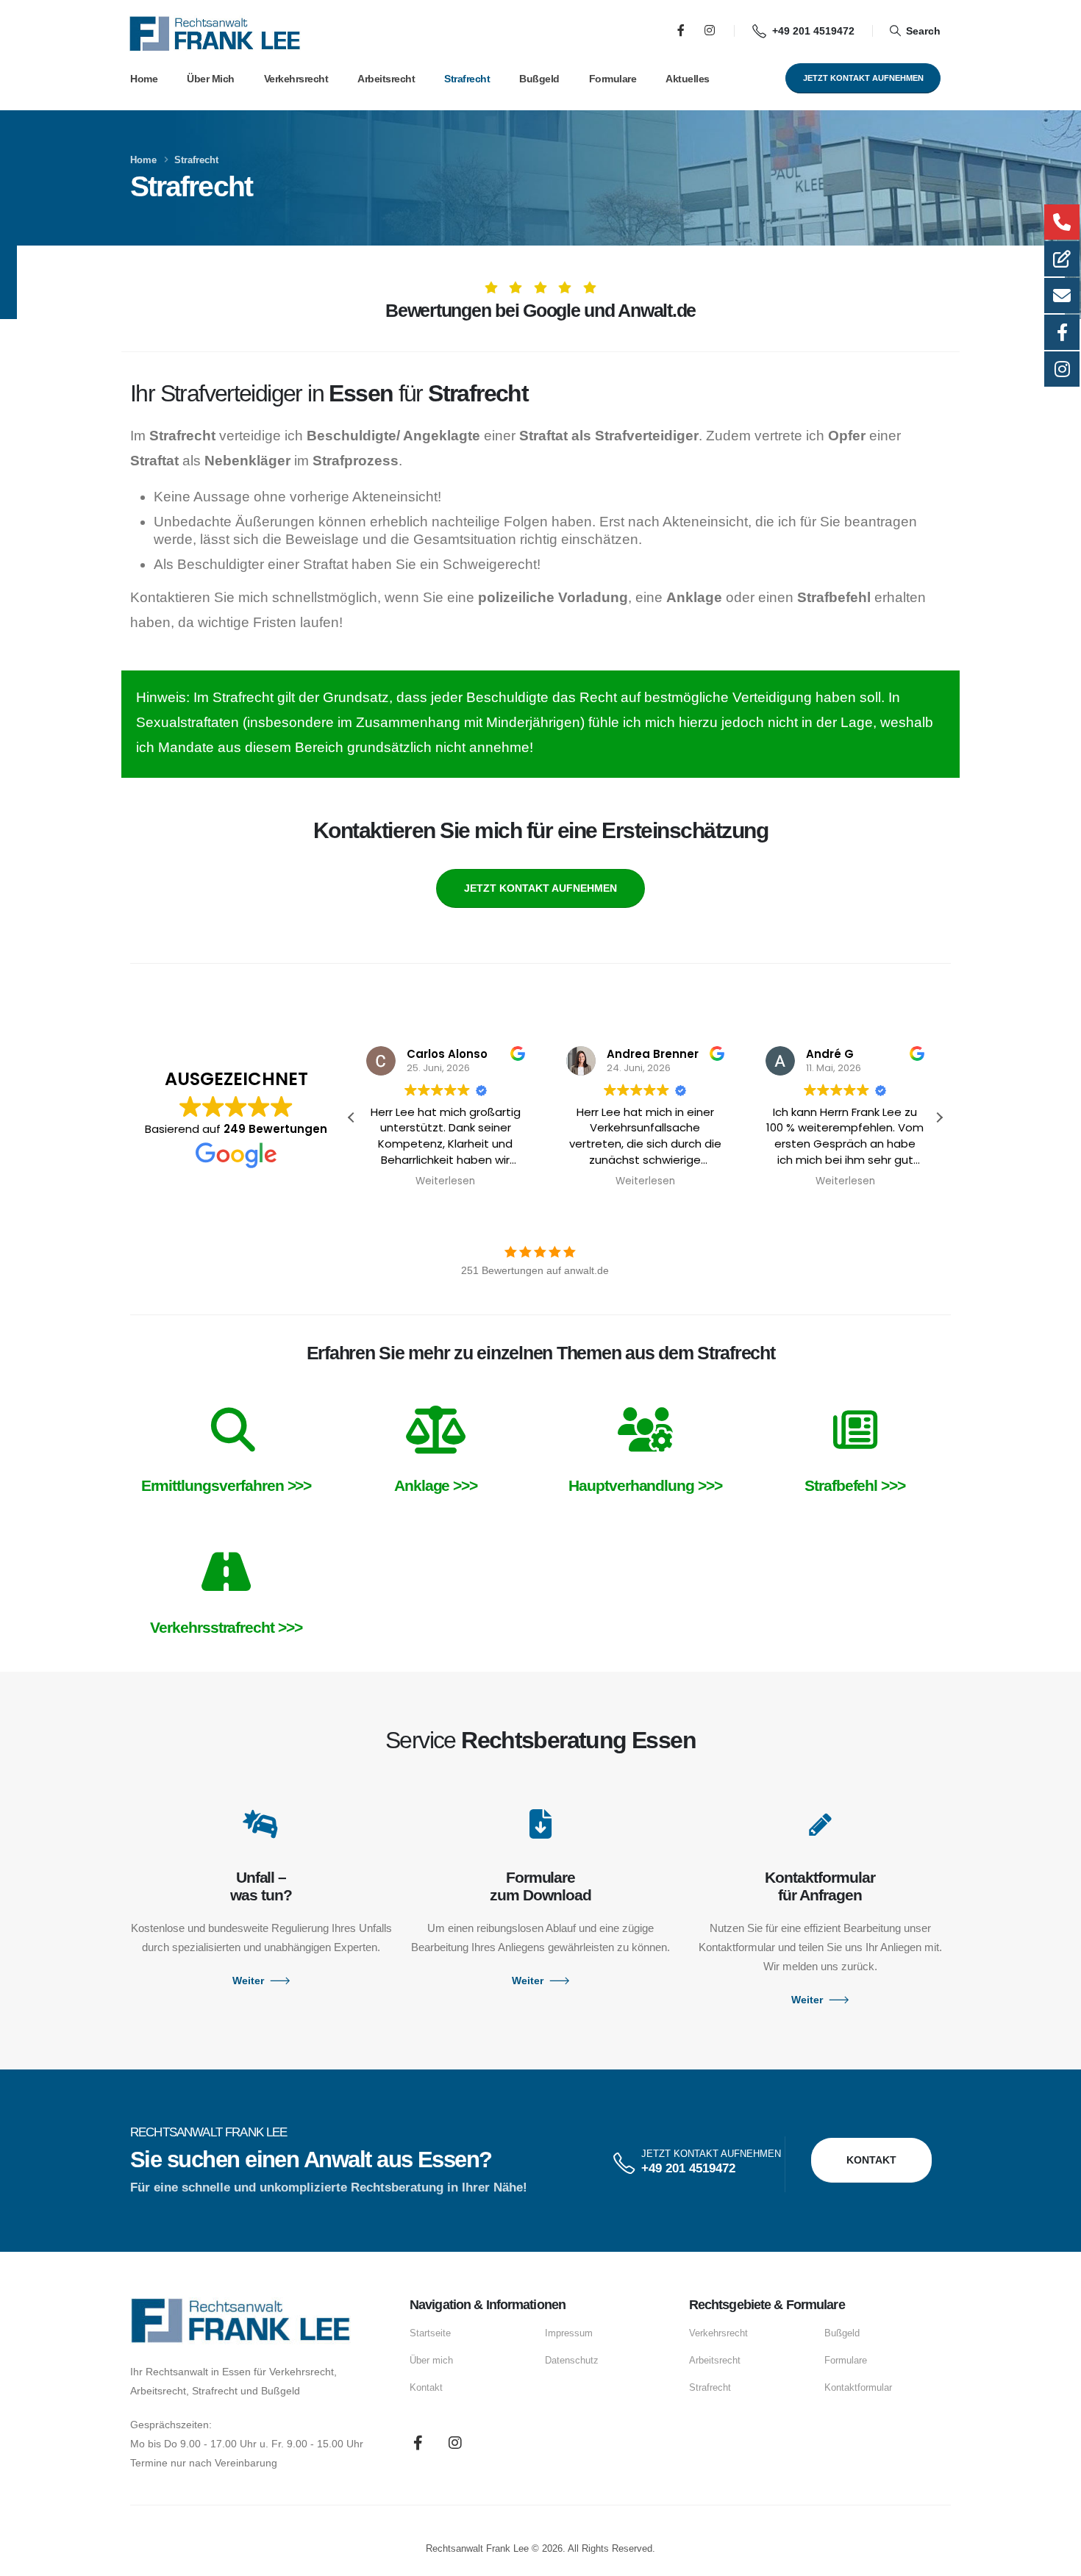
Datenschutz (572, 2361)
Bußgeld (539, 79)
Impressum (569, 2333)
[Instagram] (710, 30)
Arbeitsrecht (386, 79)
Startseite (430, 2333)
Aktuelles (688, 79)
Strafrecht (467, 79)
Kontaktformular (858, 2388)
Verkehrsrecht (296, 79)
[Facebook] (681, 30)
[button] (915, 30)
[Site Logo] (215, 34)
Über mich (211, 79)
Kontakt (426, 2388)
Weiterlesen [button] (445, 1181)
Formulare (613, 79)
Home (144, 79)
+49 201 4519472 (688, 2168)
